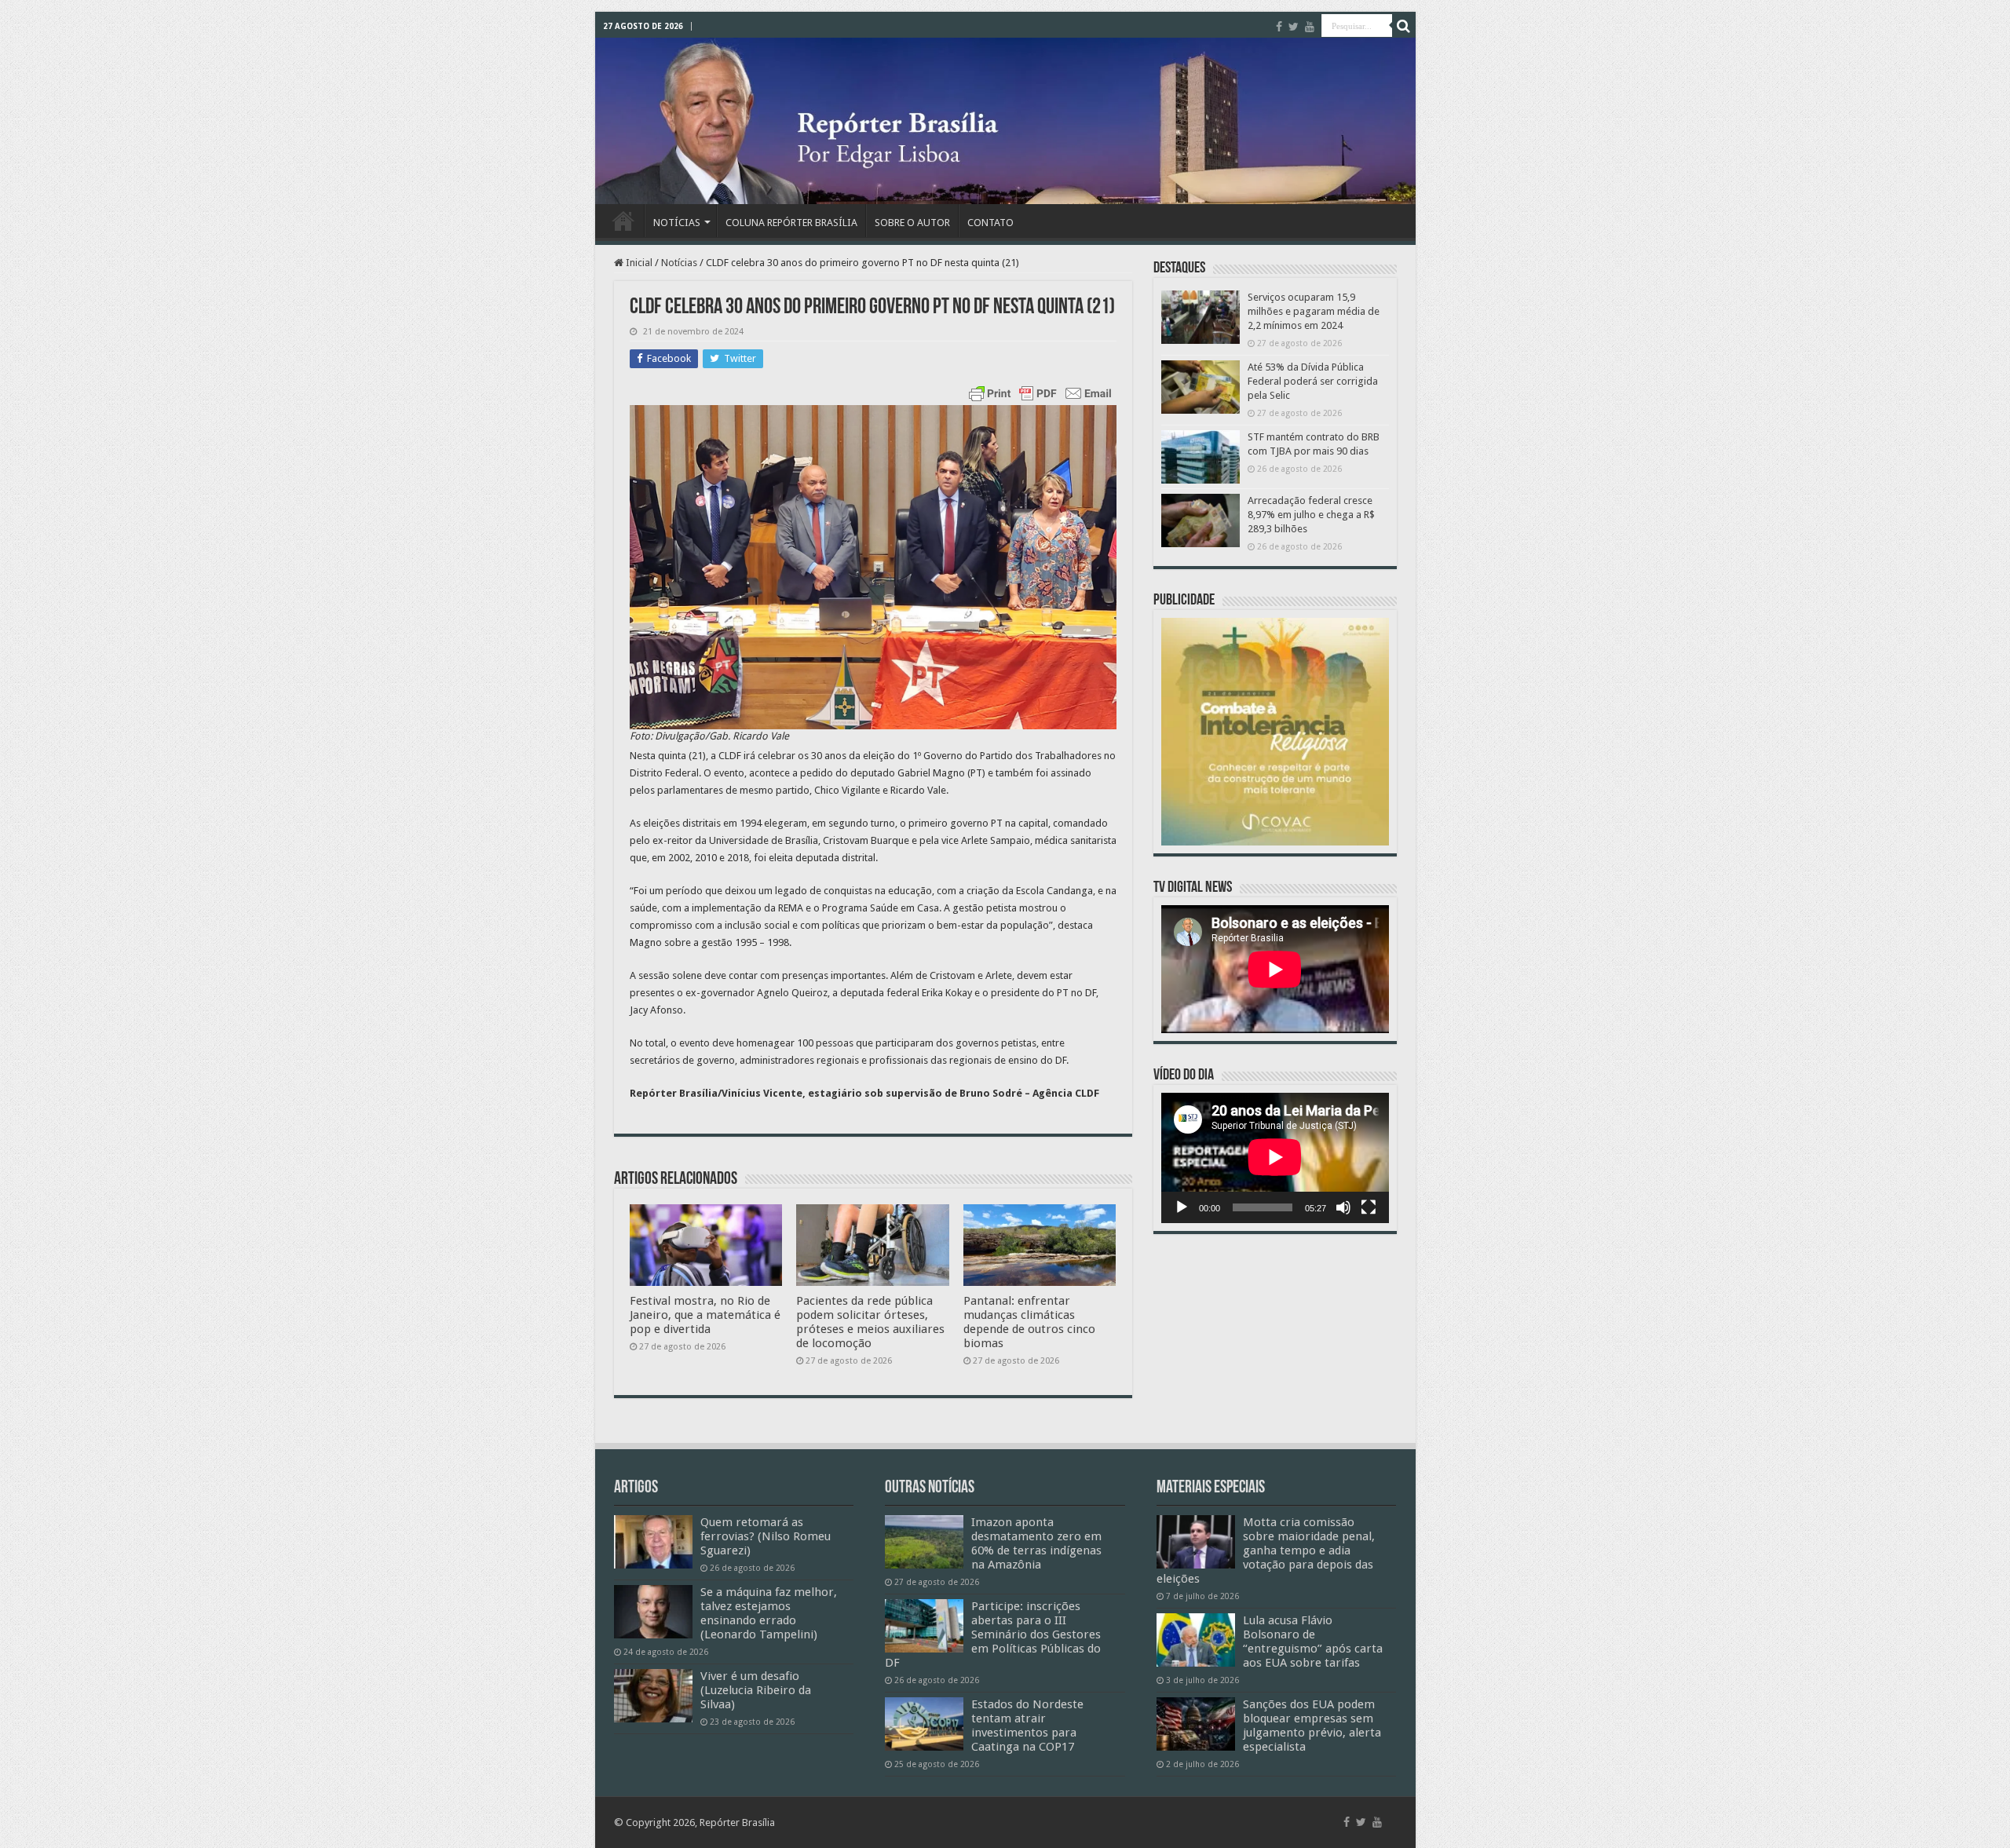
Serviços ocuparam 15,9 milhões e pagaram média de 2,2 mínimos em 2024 (1314, 311)
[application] (1275, 1158)
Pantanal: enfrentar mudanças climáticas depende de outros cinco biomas (1029, 1322)
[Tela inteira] (1369, 1207)
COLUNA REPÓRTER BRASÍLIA (791, 223)
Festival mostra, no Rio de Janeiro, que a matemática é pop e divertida (705, 1315)
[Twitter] (1294, 27)
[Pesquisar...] (1404, 26)
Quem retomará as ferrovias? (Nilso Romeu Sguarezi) (766, 1536)
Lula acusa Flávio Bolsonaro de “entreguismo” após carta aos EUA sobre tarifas (1313, 1642)
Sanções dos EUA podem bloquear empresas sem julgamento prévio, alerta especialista (1312, 1726)
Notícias (679, 263)
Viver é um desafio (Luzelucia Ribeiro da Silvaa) (756, 1690)
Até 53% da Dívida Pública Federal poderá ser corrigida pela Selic (1313, 381)
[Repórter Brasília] (1005, 121)
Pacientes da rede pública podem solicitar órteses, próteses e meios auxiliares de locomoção (870, 1322)
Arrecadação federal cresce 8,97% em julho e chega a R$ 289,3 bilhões (1311, 515)
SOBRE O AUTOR (912, 223)
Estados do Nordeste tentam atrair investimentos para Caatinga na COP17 (1027, 1726)
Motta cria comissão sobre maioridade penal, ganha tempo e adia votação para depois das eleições (1266, 1550)
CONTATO (990, 223)
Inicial (638, 263)
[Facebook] (1279, 27)
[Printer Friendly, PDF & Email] (1040, 393)
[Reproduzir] (1182, 1207)
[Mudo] (1343, 1207)
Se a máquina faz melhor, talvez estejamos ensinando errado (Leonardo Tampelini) (769, 1613)
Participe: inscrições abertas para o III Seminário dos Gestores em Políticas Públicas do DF (993, 1634)
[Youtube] (1310, 27)
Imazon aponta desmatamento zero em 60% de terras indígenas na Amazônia (1036, 1543)
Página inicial (623, 221)
